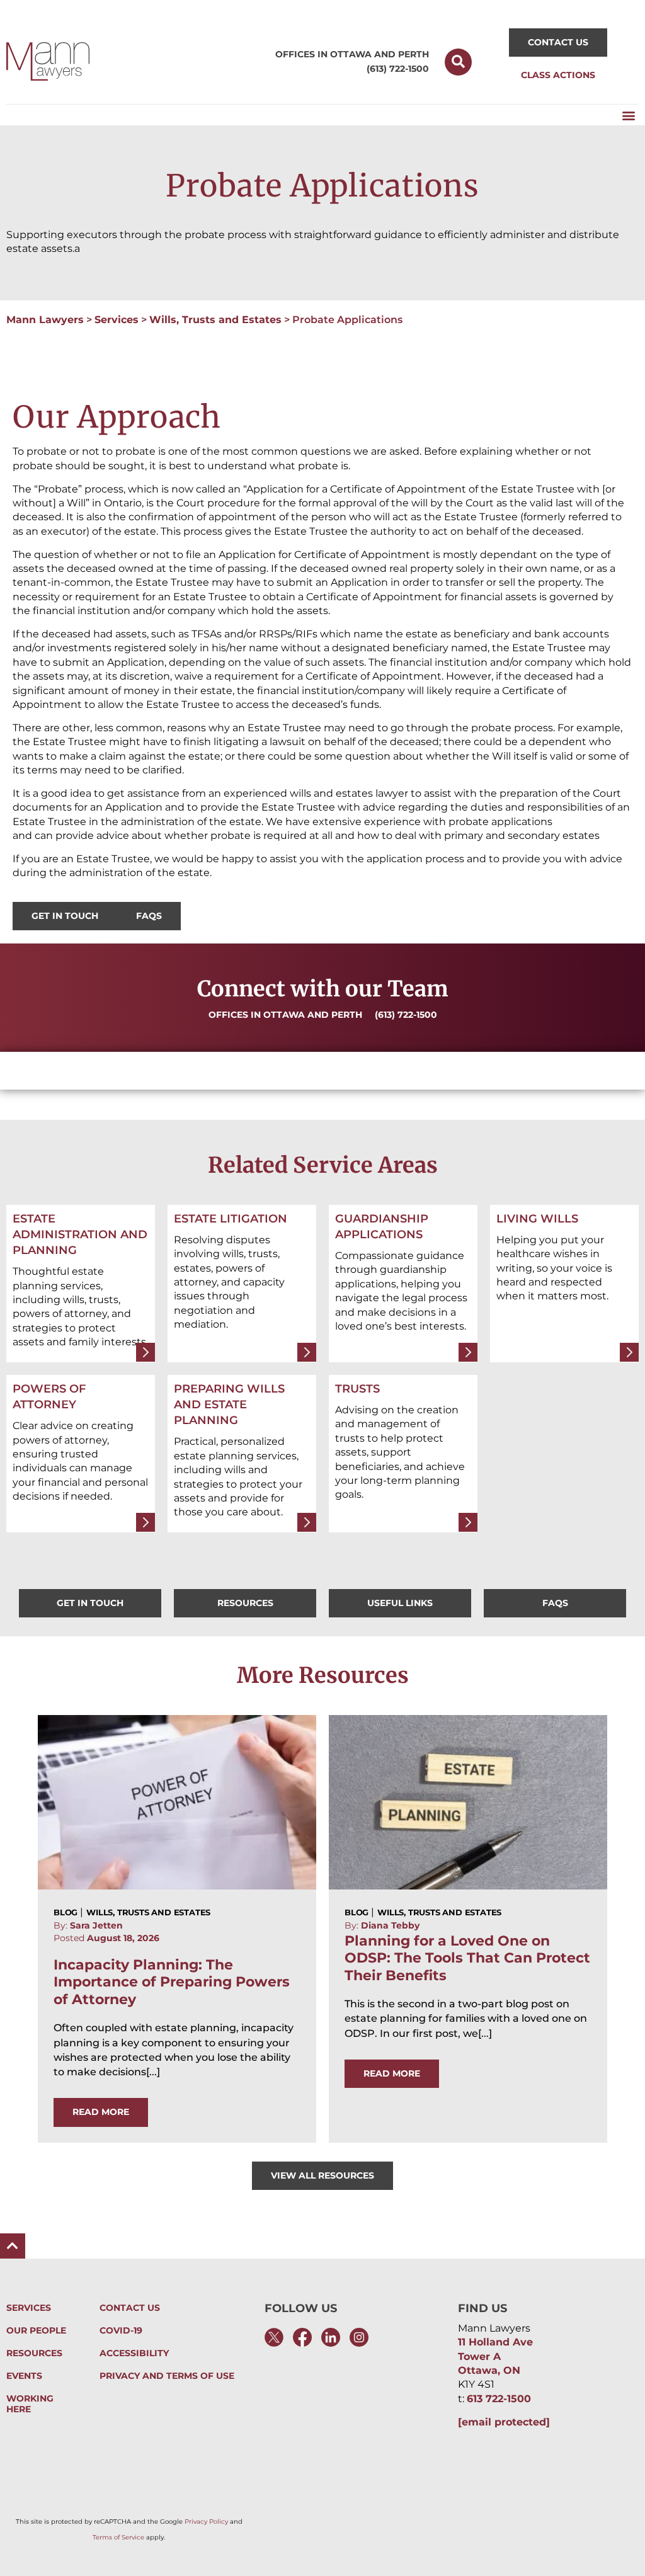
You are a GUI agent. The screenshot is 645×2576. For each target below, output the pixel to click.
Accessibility (134, 2353)
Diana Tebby (390, 1925)
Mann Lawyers (45, 320)
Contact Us (130, 2308)
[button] (458, 62)
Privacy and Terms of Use (167, 2376)
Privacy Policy (206, 2522)
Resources (34, 2353)
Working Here (30, 2404)
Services (117, 320)
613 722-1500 (499, 2399)
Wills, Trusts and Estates (215, 320)
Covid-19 (121, 2331)
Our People (36, 2331)
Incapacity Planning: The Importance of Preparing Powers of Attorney (172, 1982)
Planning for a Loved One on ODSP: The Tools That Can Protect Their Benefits (467, 1958)
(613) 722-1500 (398, 69)
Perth (414, 54)
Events (24, 2376)
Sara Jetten (96, 1925)
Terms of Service (118, 2537)
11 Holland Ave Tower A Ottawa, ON (495, 2356)
